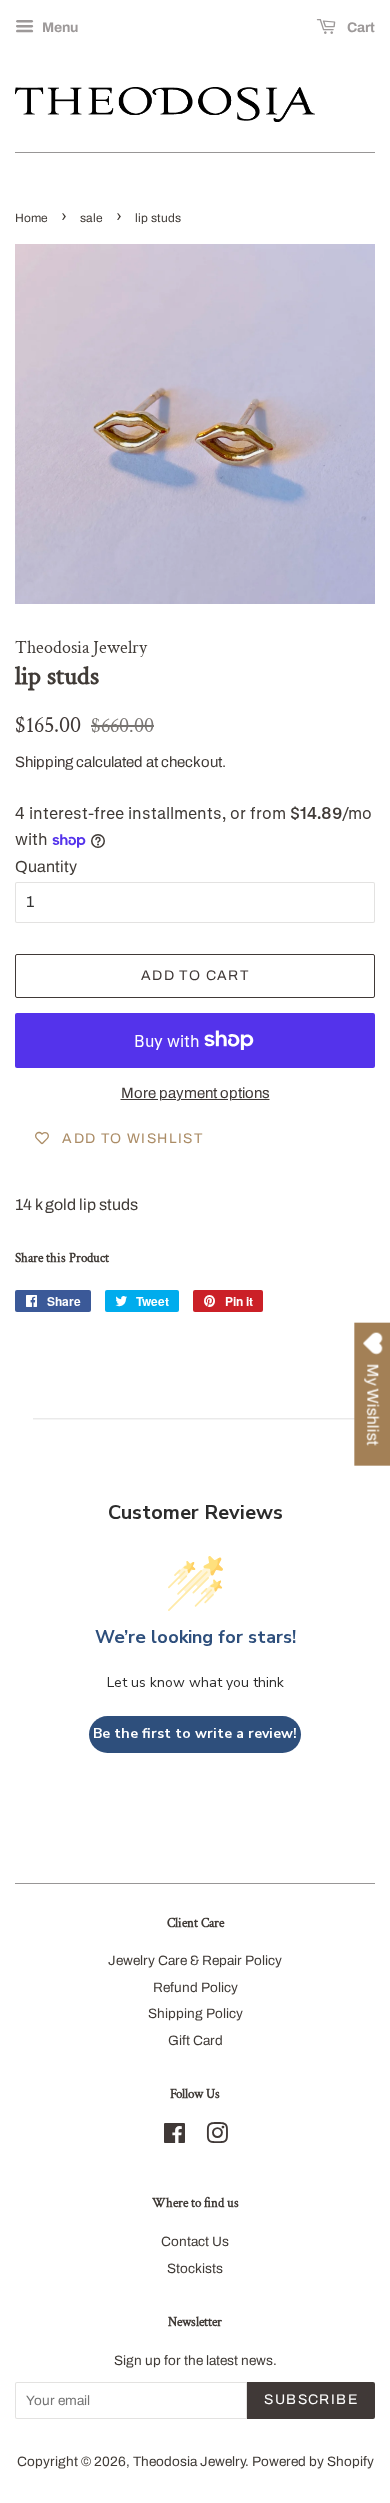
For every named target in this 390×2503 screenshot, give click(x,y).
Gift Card (195, 2040)
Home (31, 218)
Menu (58, 27)
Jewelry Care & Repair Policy (195, 1960)
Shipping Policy (195, 2013)
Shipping (44, 762)
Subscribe (311, 2399)
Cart (359, 27)
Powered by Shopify (313, 2461)
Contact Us (195, 2241)
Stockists (195, 2268)
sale (91, 218)
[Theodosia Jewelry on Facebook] (174, 2137)
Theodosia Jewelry (189, 2461)
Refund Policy (195, 1987)
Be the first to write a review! (195, 1733)
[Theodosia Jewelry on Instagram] (217, 2137)
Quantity (46, 866)
